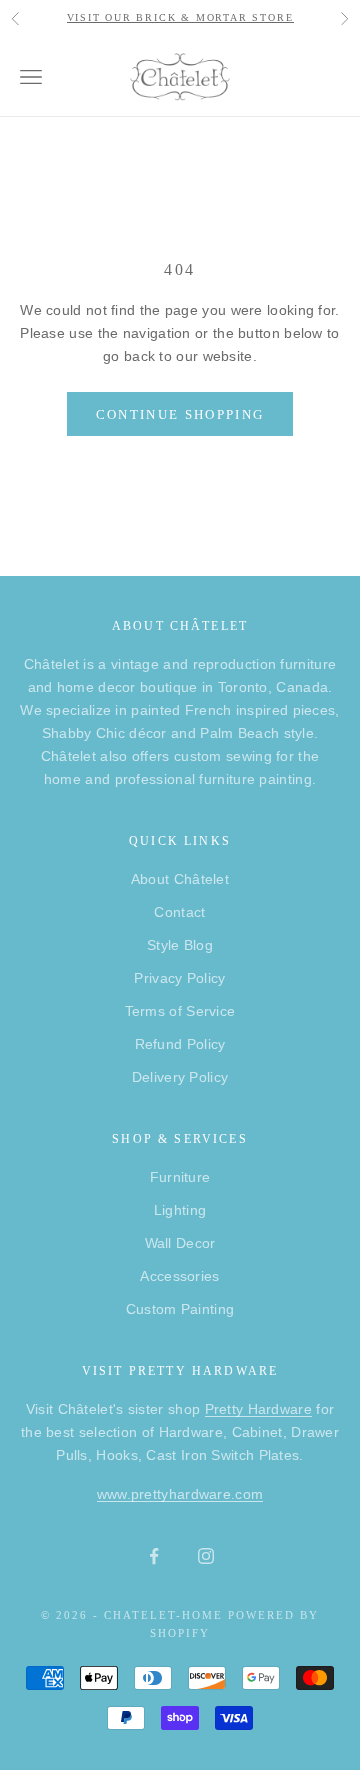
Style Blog (180, 945)
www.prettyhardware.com (180, 1494)
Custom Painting (180, 1309)
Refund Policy (180, 1044)
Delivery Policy (180, 1077)
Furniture (180, 1177)
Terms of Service (180, 1011)
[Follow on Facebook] (154, 1556)
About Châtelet (180, 879)
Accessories (179, 1276)
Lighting (180, 1210)
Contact (179, 912)
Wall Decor (180, 1243)
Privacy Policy (179, 978)
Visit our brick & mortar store (180, 17)
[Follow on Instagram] (206, 1556)
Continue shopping (180, 414)
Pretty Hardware (259, 1409)
